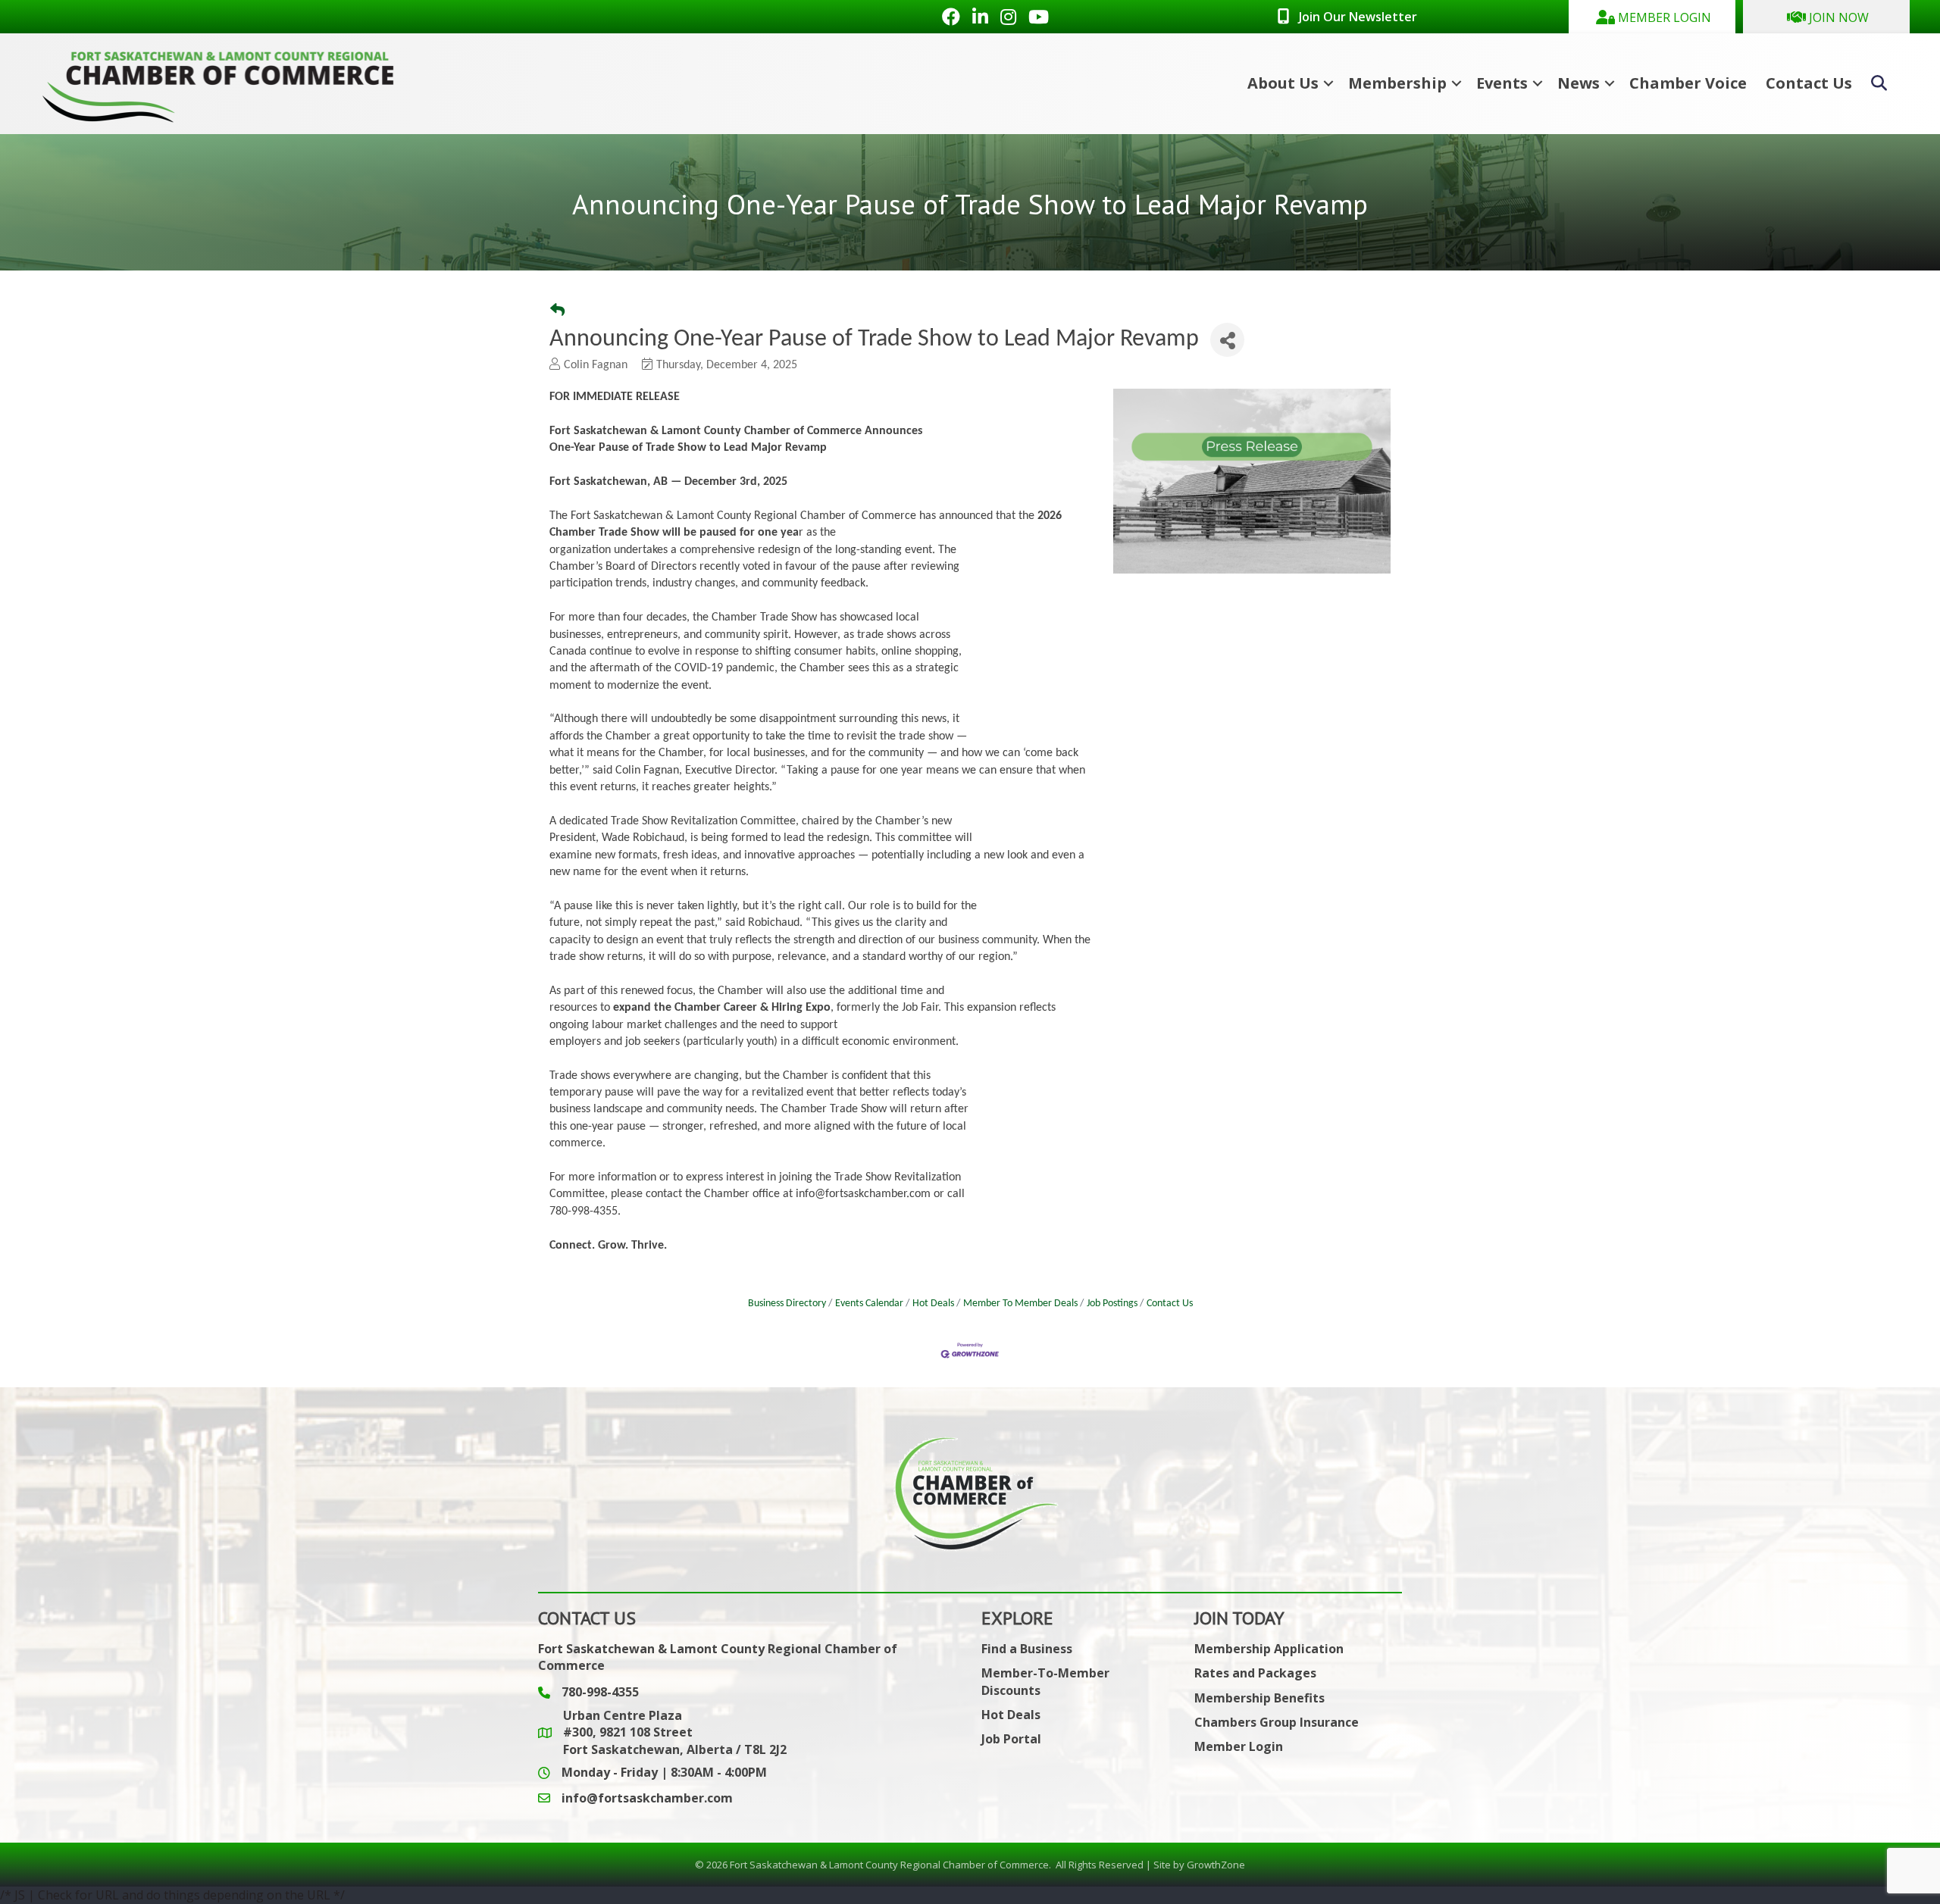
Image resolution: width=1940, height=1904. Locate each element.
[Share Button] (1227, 340)
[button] (1652, 17)
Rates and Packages (1255, 1673)
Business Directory (787, 1304)
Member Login (1239, 1746)
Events (1502, 83)
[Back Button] (557, 313)
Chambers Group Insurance (1277, 1722)
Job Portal (1011, 1739)
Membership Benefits (1259, 1698)
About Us (1283, 83)
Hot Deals (933, 1304)
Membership (1397, 83)
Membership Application (1269, 1649)
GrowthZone (1216, 1865)
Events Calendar (869, 1304)
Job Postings (1112, 1304)
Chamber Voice (1688, 83)
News (1579, 83)
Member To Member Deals (1020, 1304)
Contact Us (1809, 83)
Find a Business (1027, 1649)
